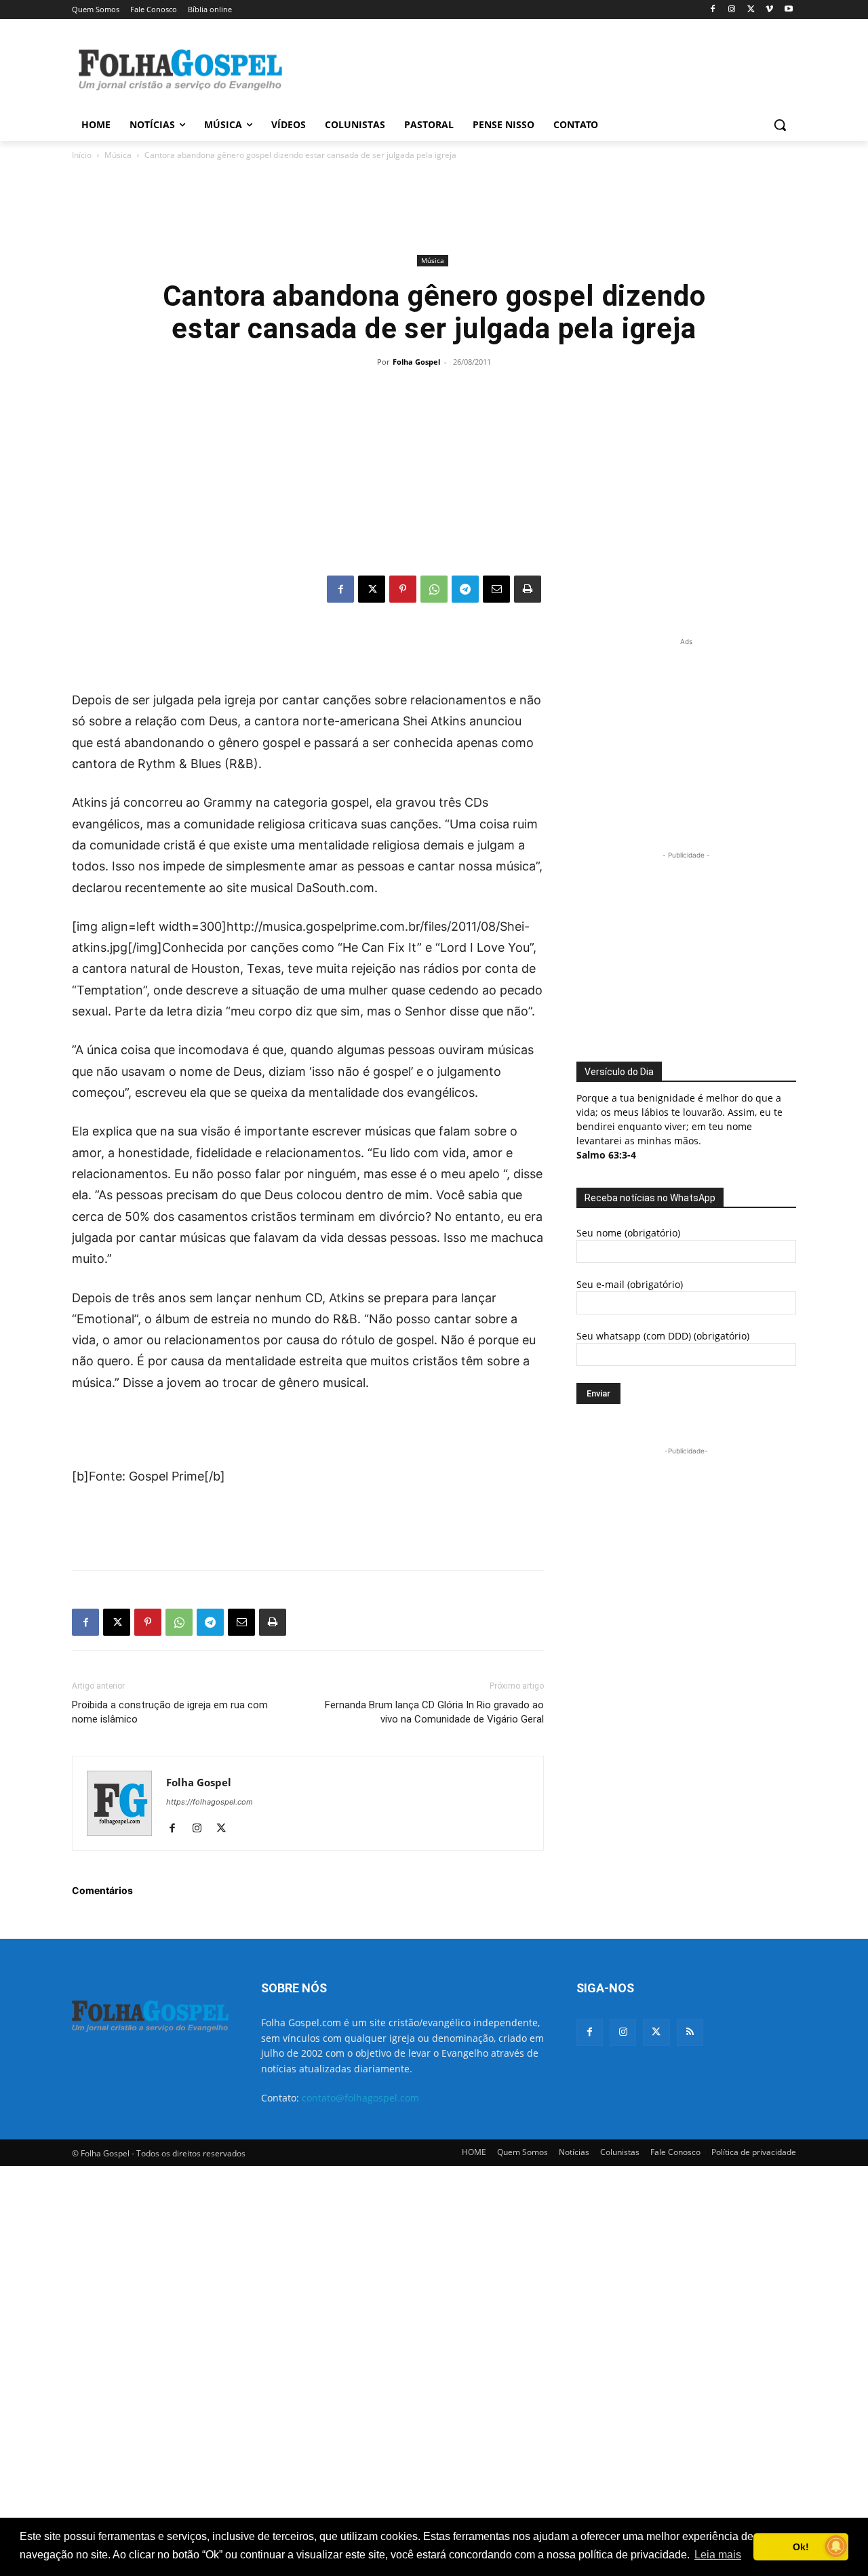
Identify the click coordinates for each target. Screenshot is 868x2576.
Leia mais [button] (718, 2555)
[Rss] (690, 2032)
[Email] (496, 589)
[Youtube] (788, 10)
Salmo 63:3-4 (606, 1155)
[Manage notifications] (836, 2546)
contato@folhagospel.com (360, 2098)
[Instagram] (732, 10)
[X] (751, 10)
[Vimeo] (769, 10)
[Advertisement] (536, 68)
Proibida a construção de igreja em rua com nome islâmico (170, 1712)
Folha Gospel (416, 362)
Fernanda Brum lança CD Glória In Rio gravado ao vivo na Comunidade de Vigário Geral (434, 1712)
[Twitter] (656, 2032)
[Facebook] (713, 10)
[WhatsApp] (434, 589)
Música (118, 155)
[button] (780, 125)
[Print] (528, 589)
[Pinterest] (403, 589)
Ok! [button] (801, 2547)
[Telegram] (465, 589)
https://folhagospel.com (210, 1802)
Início (82, 155)
